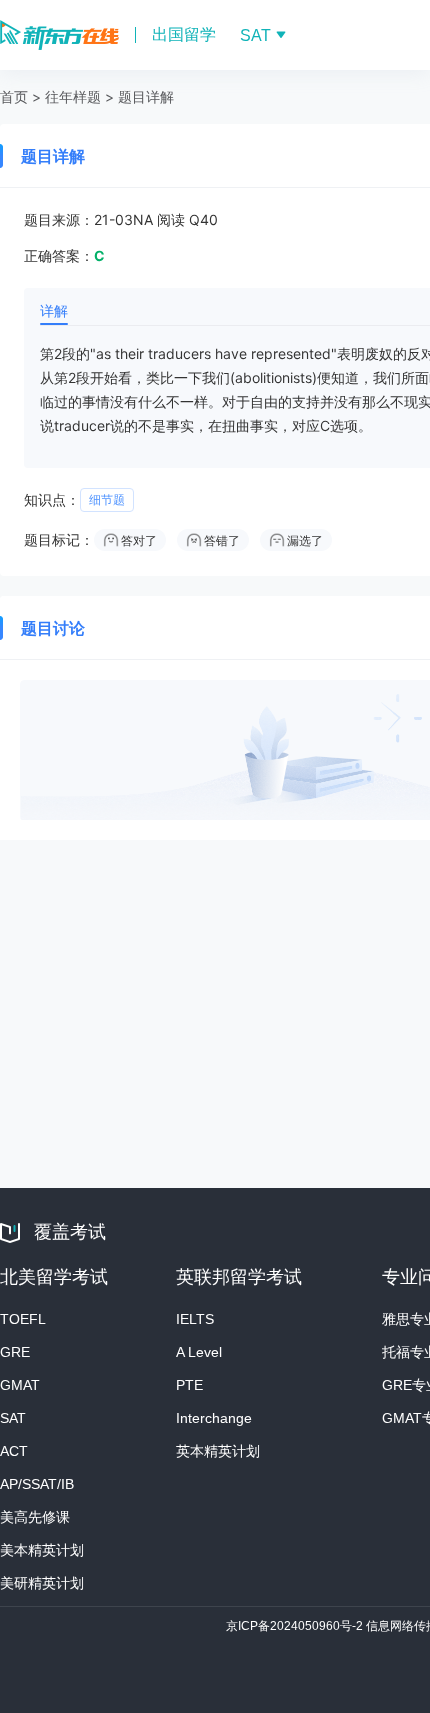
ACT (14, 1451)
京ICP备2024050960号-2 (296, 1626)
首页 (14, 96)
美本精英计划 (42, 1550)
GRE (15, 1352)
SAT (13, 1418)
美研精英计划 (42, 1583)
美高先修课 (35, 1517)
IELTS (195, 1319)
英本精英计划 (218, 1451)
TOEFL (23, 1319)
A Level (199, 1352)
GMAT (20, 1385)
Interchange (214, 1418)
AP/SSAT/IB (37, 1484)
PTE (189, 1385)
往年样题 (73, 96)
